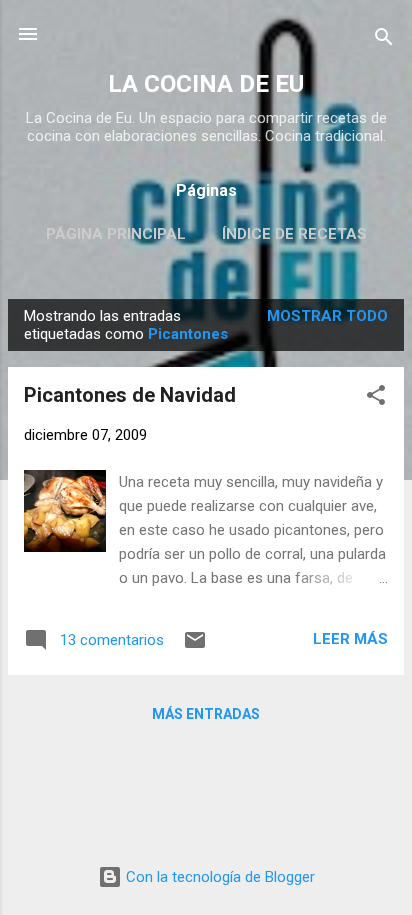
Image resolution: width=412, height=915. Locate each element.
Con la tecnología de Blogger (218, 877)
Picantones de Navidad (130, 395)
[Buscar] (384, 40)
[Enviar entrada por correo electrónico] (195, 647)
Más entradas (206, 714)
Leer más (350, 639)
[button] (376, 398)
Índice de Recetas (294, 234)
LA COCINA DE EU (206, 84)
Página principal (116, 234)
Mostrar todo (327, 316)
